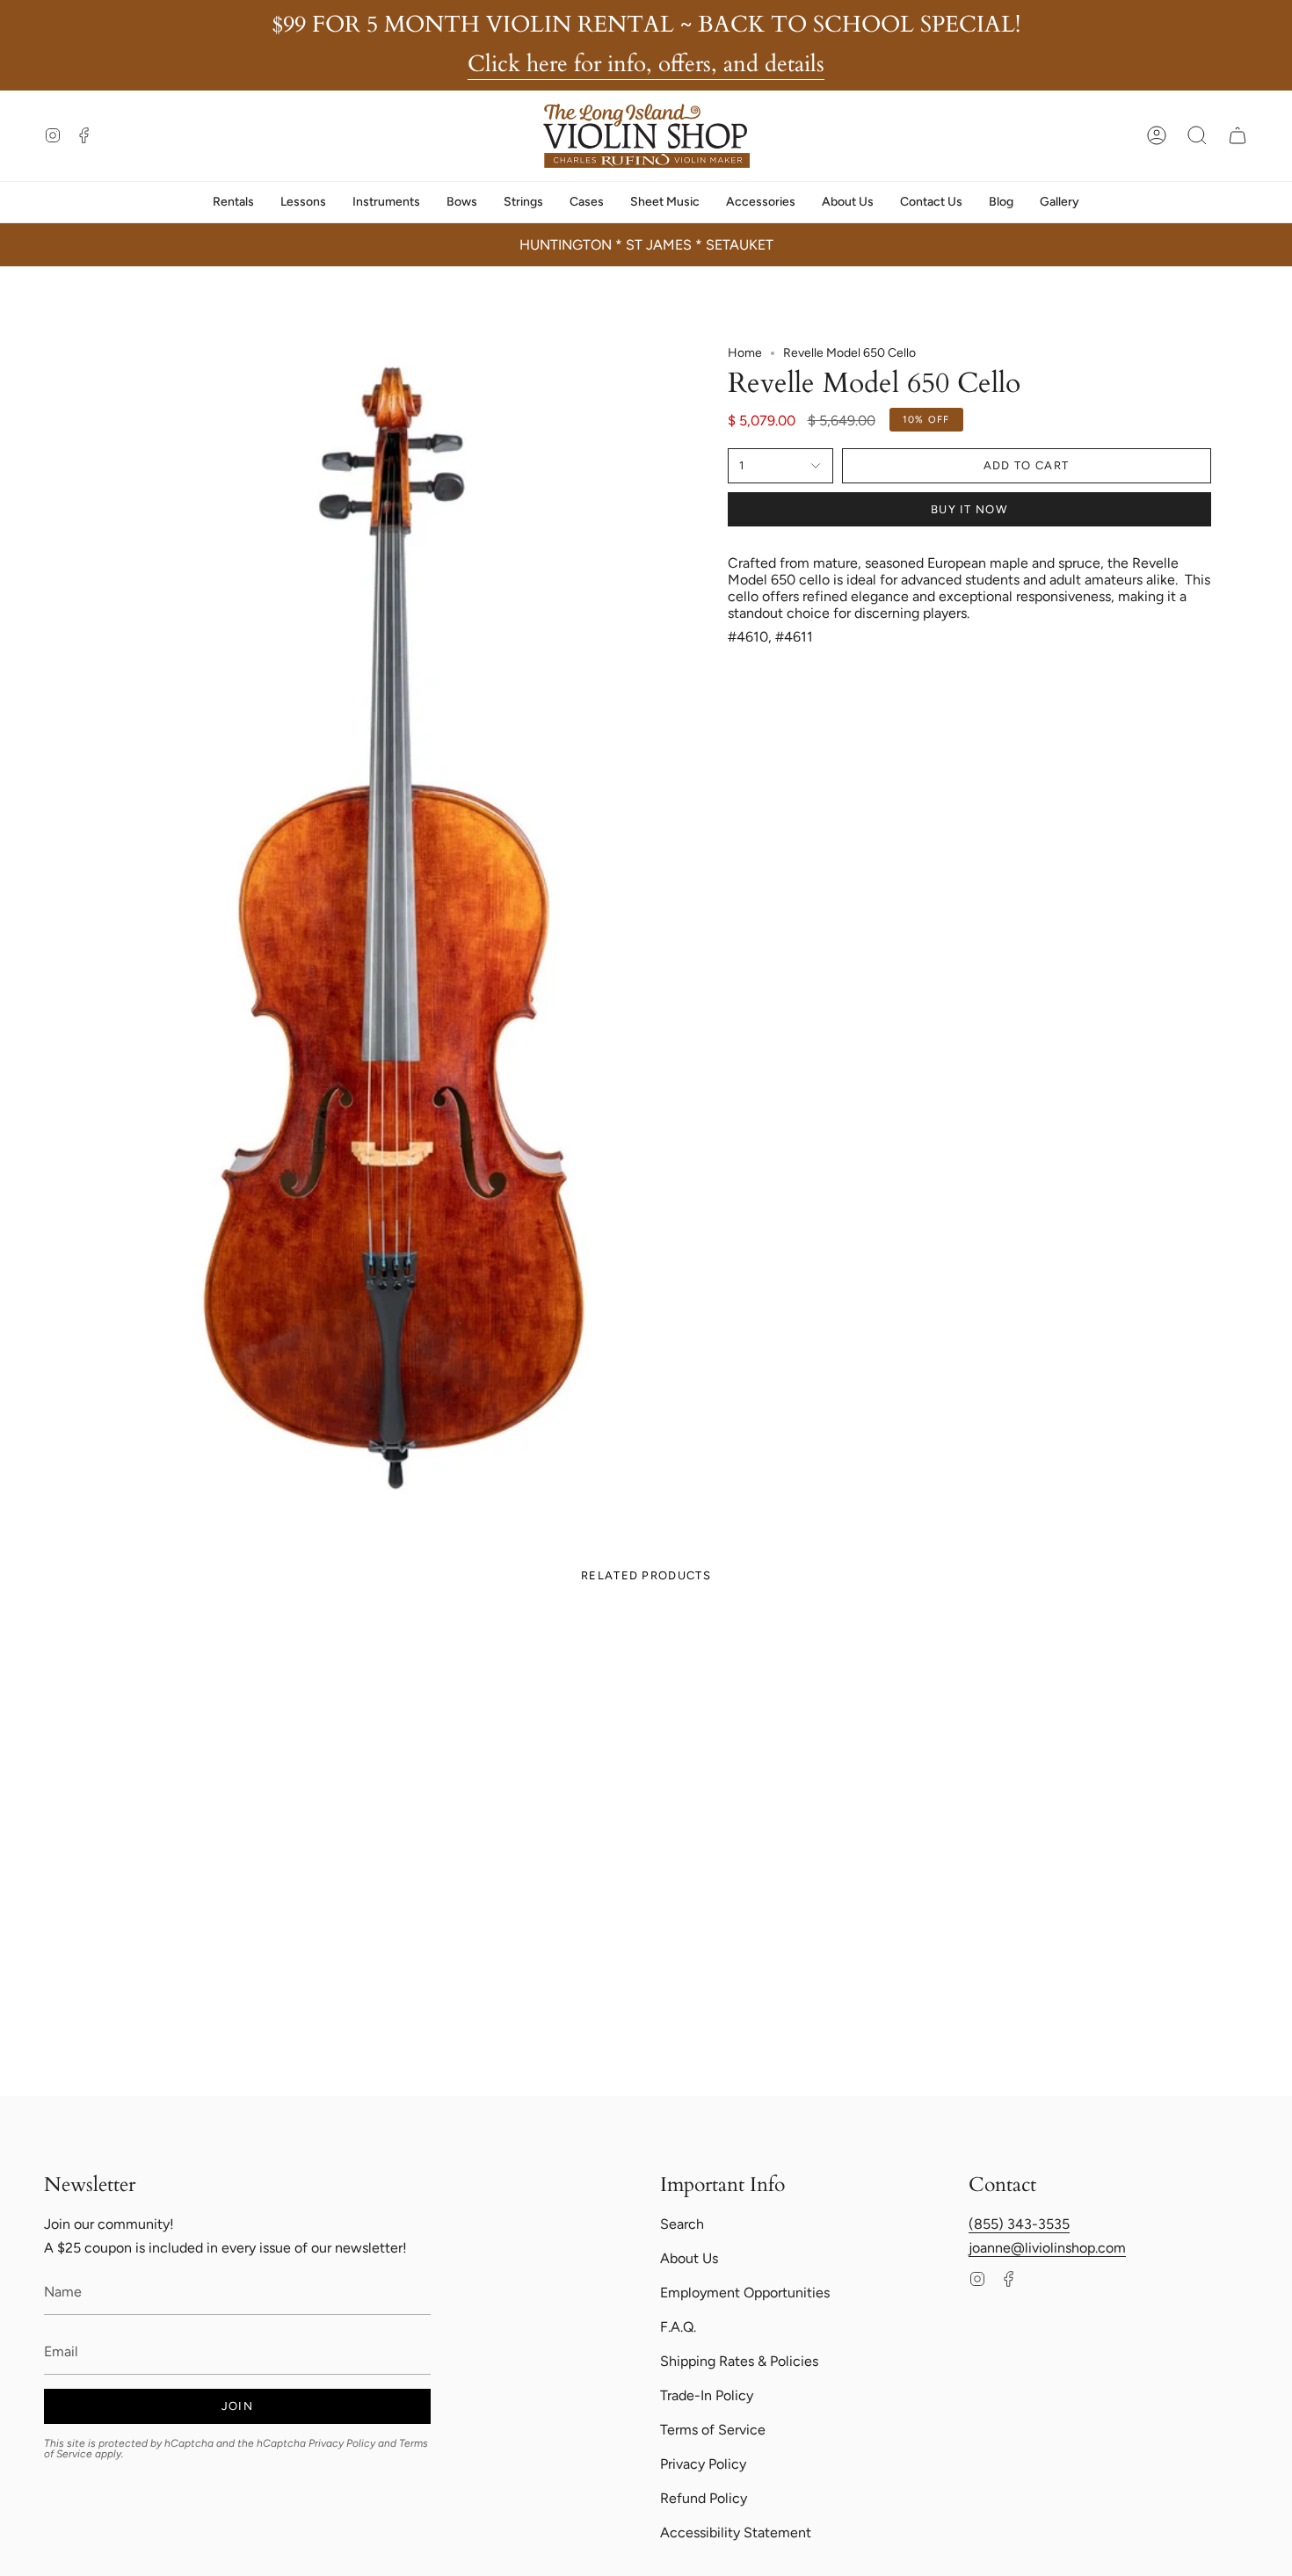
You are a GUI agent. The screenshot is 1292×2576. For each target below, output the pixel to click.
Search (682, 2224)
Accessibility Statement (736, 2532)
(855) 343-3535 (1019, 2224)
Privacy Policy (342, 2443)
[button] (1197, 135)
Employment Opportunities (745, 2293)
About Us (689, 2258)
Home (745, 353)
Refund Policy (704, 2498)
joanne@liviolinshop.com (1047, 2248)
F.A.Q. (678, 2327)
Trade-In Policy (707, 2395)
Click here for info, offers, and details (646, 64)
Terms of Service (713, 2430)
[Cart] (1238, 135)
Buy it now (969, 509)
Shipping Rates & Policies (739, 2361)
